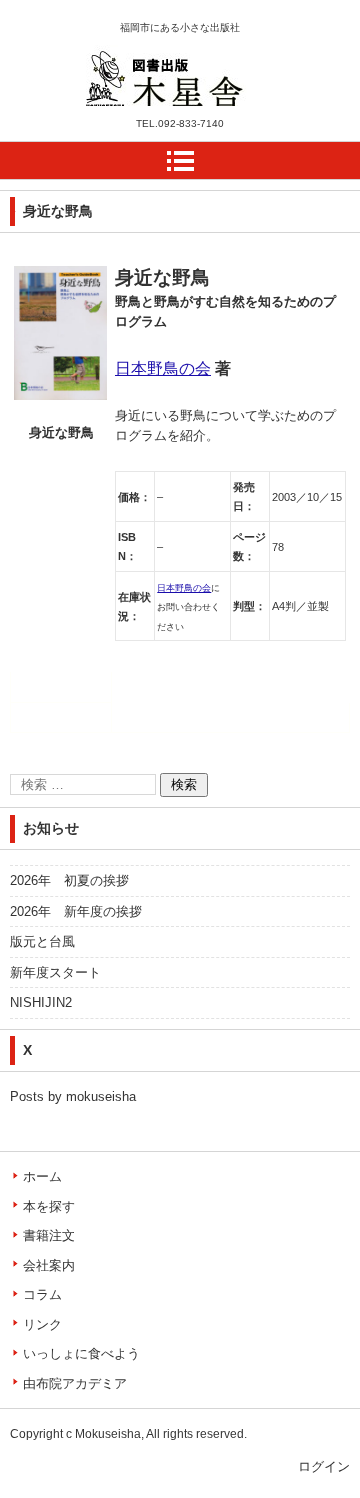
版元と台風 (42, 941)
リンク (42, 1324)
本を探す (49, 1206)
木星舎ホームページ (159, 119)
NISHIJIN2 (41, 1002)
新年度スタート (55, 972)
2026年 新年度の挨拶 (76, 911)
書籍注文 (49, 1235)
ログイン (324, 1466)
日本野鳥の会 (163, 368)
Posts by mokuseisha (73, 1096)
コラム (42, 1294)
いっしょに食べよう (81, 1353)
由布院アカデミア (75, 1383)
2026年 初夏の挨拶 (69, 880)
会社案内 (49, 1265)
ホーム (42, 1176)
